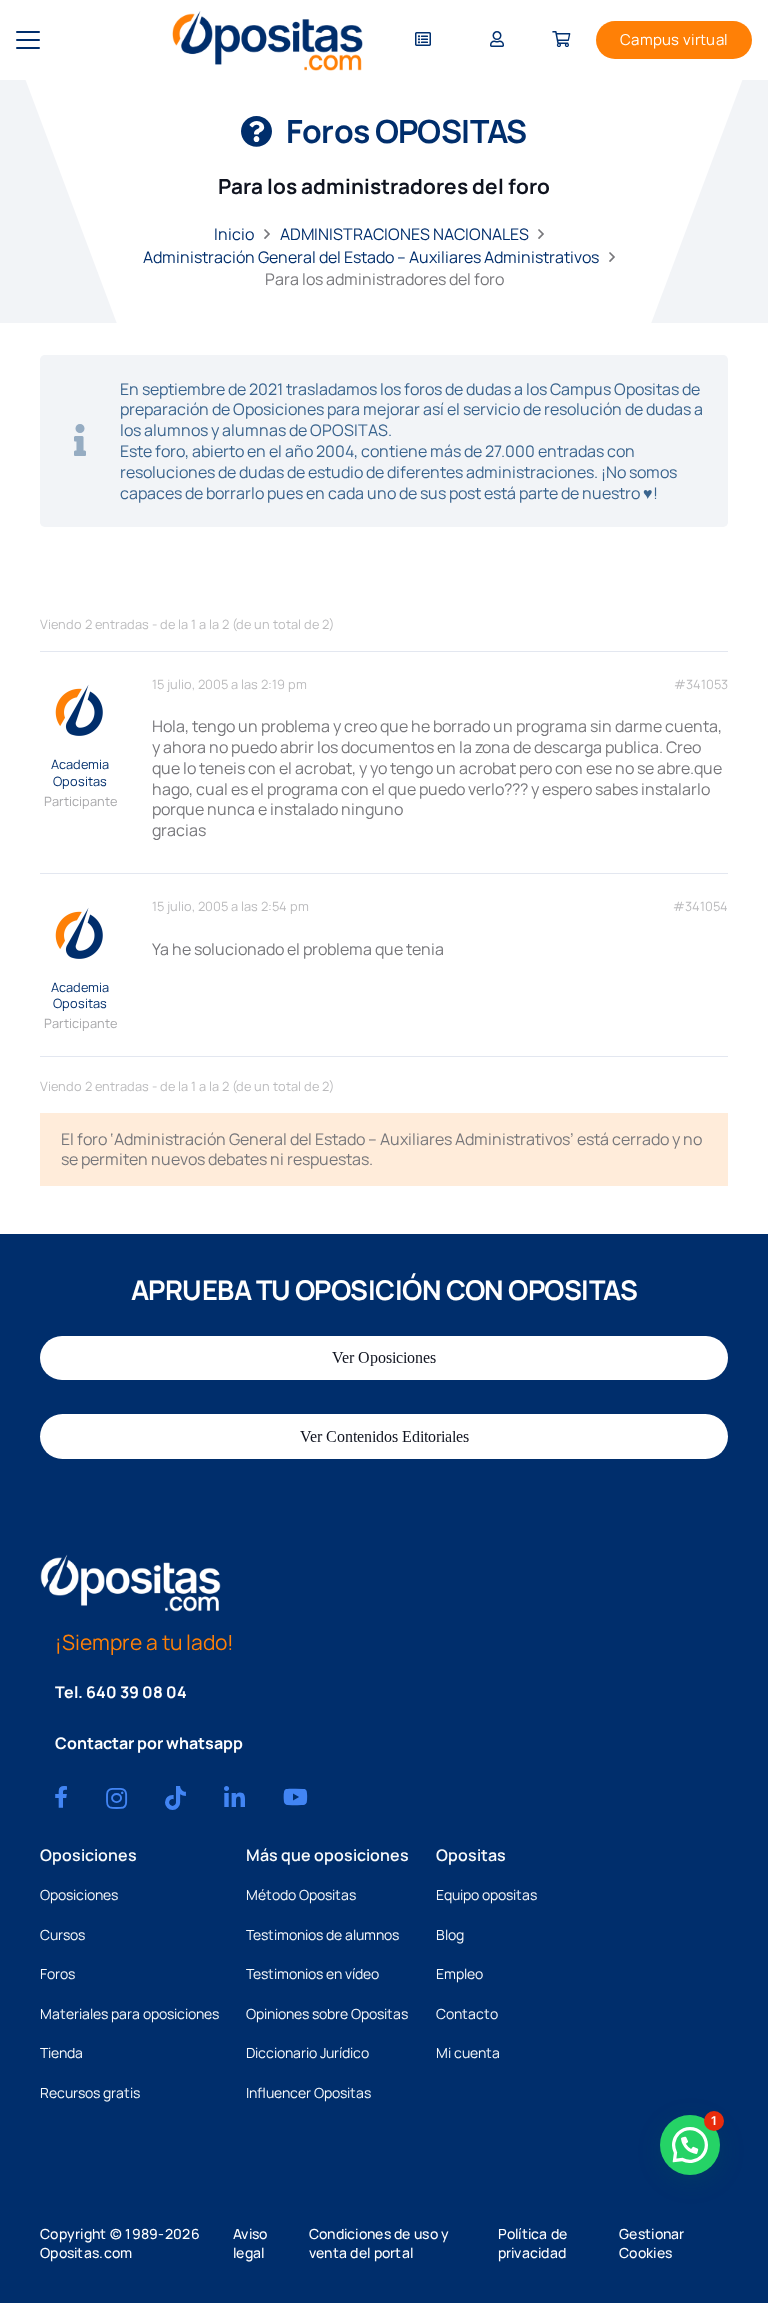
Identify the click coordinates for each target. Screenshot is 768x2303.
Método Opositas (301, 1894)
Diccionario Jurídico (307, 2052)
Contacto (467, 2013)
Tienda (61, 2052)
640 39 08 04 (136, 1692)
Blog (450, 1934)
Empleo (459, 1973)
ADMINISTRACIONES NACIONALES (404, 234)
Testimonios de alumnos (322, 1934)
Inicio (234, 234)
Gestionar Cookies (652, 2243)
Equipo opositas (486, 1894)
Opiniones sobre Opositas (327, 2013)
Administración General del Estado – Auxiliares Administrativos (371, 257)
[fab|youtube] (295, 1797)
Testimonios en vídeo (312, 1973)
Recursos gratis (90, 2092)
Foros (57, 1973)
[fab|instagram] (116, 1798)
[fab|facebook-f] (61, 1797)
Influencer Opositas (308, 2092)
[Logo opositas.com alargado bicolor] (267, 40)
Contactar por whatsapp (149, 1743)
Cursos (62, 1934)
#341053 (701, 684)
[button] (28, 40)
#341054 (700, 906)
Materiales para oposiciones (129, 2013)
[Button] (423, 40)
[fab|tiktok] (175, 1798)
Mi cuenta (468, 2052)
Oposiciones (79, 1894)
